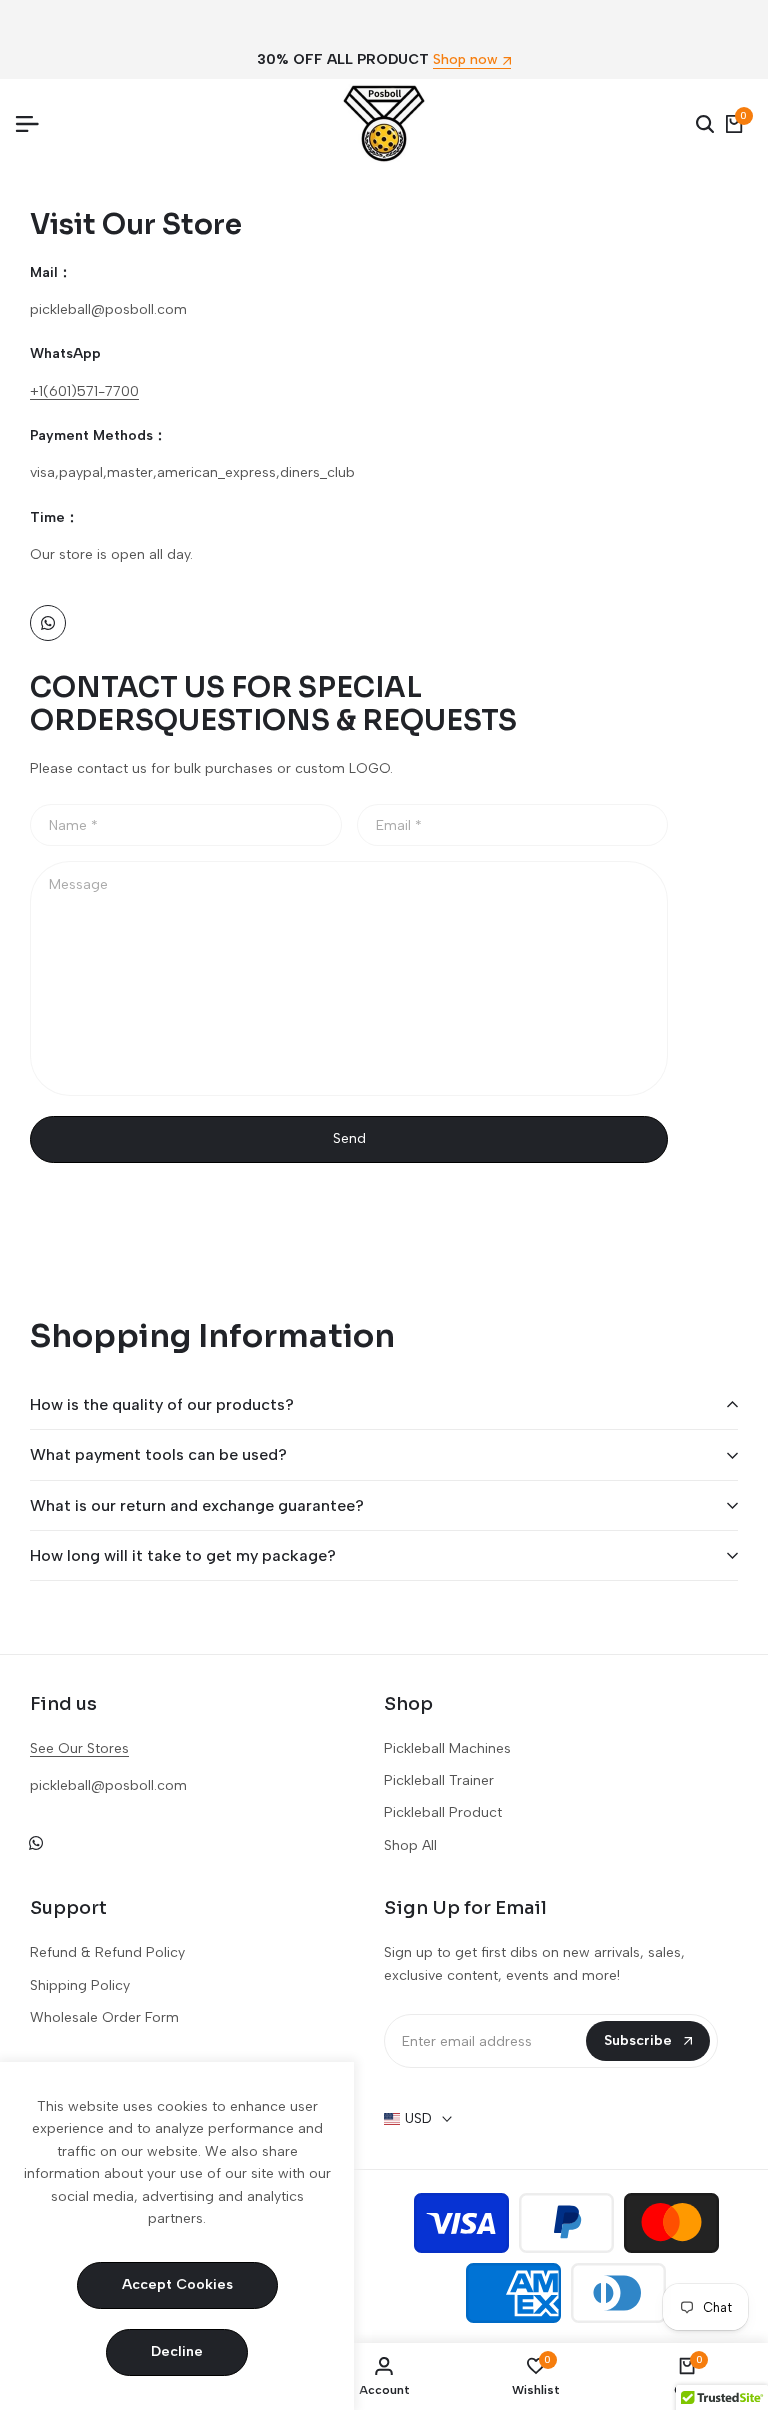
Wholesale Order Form (104, 2017)
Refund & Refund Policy (107, 1952)
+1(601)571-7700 (84, 391)
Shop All (410, 1845)
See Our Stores (79, 1748)
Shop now (465, 60)
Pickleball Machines (447, 1748)
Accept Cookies (177, 2284)
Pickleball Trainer (439, 1780)
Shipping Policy (80, 1985)
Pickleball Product (443, 1812)
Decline (177, 2351)
